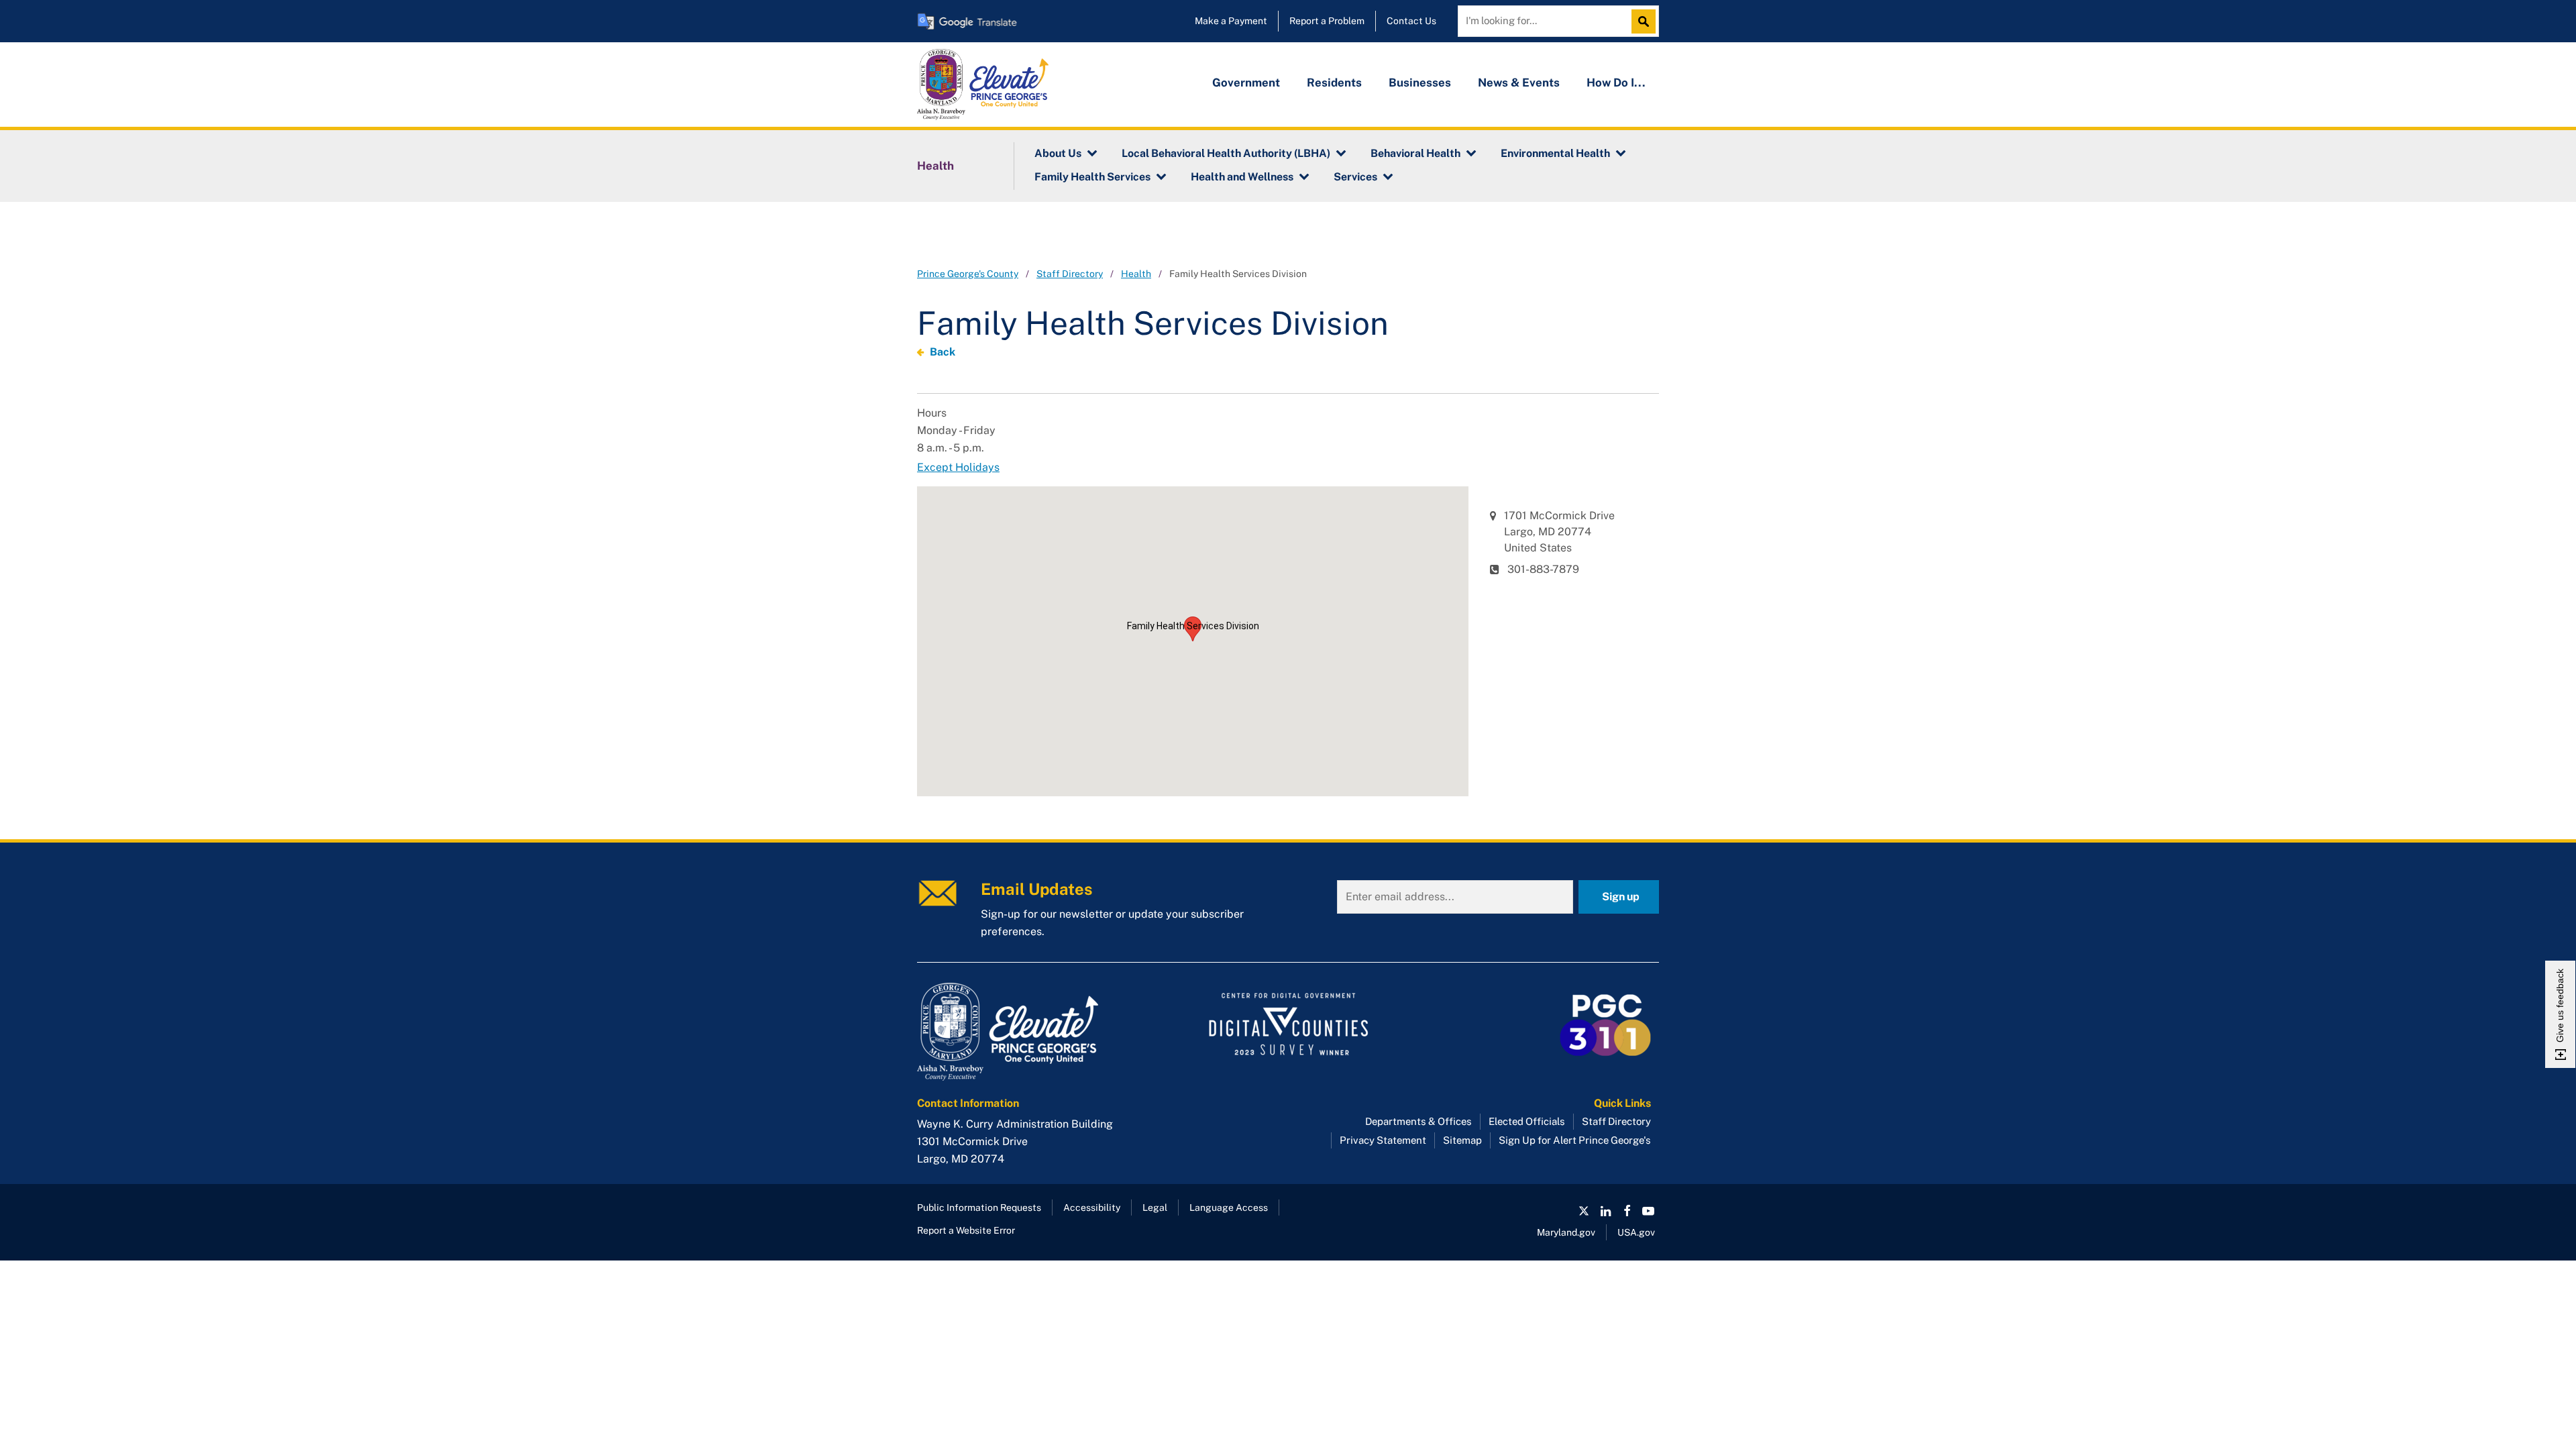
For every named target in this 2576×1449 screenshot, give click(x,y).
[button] (1193, 629)
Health (935, 166)
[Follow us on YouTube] (1648, 1211)
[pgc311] (1033, 1032)
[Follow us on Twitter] (1584, 1211)
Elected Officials (1527, 1121)
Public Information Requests (979, 1207)
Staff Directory (1070, 274)
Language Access (1229, 1207)
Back (943, 352)
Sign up (1621, 897)
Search (1647, 21)
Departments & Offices (1418, 1121)
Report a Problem (1327, 21)
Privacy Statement (1383, 1140)
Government (1246, 83)
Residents (1334, 83)
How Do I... (1616, 83)
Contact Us (1411, 21)
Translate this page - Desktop (967, 21)
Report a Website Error (966, 1230)
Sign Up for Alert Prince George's (1575, 1140)
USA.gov (1636, 1232)
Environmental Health (1555, 153)
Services (1355, 177)
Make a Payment (1231, 21)
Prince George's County (968, 274)
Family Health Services (1092, 177)
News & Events (1519, 83)
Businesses (1420, 83)
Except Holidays (958, 467)
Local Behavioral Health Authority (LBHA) (1226, 153)
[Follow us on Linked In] (1605, 1211)
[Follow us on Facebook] (1627, 1211)
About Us (1058, 153)
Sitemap (1462, 1140)
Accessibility (1092, 1207)
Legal (1155, 1207)
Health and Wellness (1242, 177)
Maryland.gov (1566, 1232)
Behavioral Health (1415, 153)
